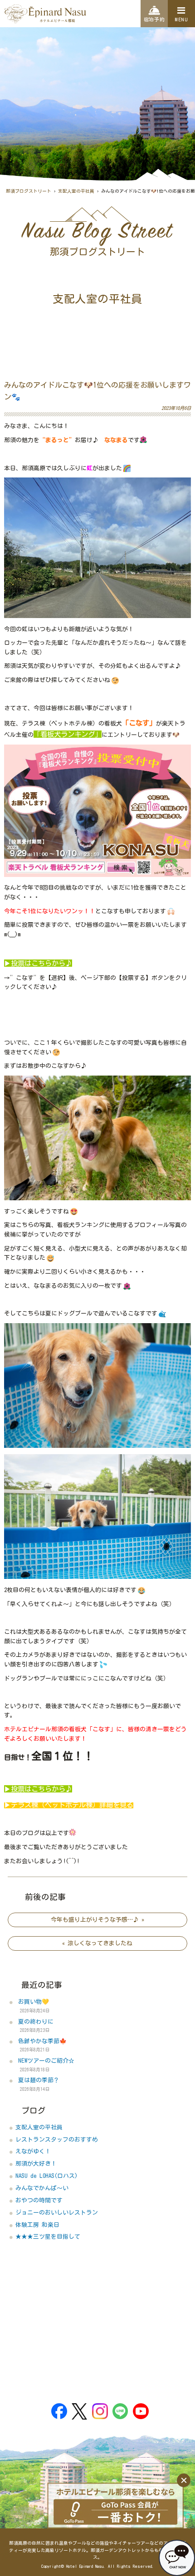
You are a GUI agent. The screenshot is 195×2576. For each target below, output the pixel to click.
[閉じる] (184, 2480)
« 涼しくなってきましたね (97, 1943)
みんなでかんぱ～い (42, 2188)
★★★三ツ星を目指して (48, 2237)
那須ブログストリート (29, 191)
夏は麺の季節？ (39, 2080)
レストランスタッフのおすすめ (57, 2140)
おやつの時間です (39, 2200)
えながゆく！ (33, 2151)
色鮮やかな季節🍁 (42, 2041)
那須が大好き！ (36, 2164)
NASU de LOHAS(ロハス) (46, 2176)
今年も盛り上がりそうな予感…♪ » (97, 1920)
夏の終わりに (36, 2022)
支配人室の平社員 (76, 191)
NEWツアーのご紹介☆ (46, 2061)
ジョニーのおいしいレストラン (57, 2213)
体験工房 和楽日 (37, 2225)
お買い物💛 (34, 2002)
